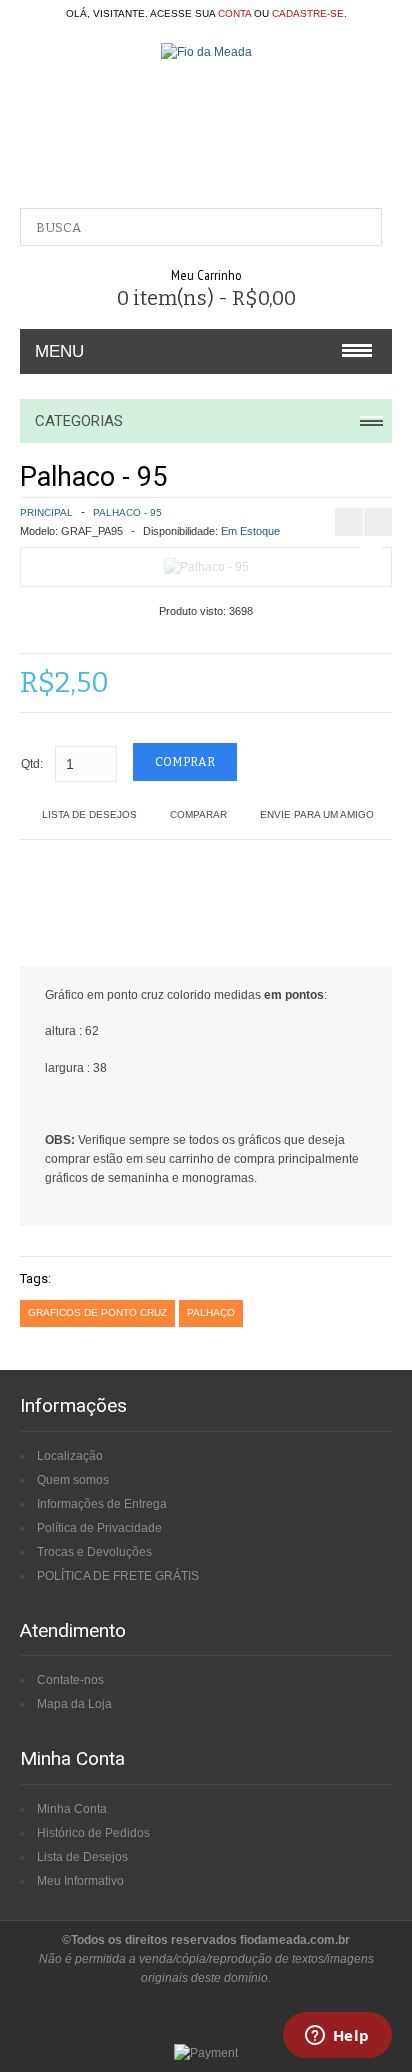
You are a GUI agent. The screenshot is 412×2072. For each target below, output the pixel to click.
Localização (70, 1456)
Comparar (198, 814)
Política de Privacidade (99, 1528)
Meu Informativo (80, 1881)
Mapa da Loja (74, 1704)
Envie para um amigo (317, 814)
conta (234, 13)
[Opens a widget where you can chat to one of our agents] (337, 2037)
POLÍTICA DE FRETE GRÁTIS (118, 1576)
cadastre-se (308, 13)
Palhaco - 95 (127, 512)
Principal (46, 512)
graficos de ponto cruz (97, 1312)
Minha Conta (72, 1809)
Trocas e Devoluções (94, 1552)
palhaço (211, 1312)
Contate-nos (70, 1680)
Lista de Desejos (89, 814)
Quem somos (73, 1480)
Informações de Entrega (102, 1504)
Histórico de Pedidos (93, 1833)
